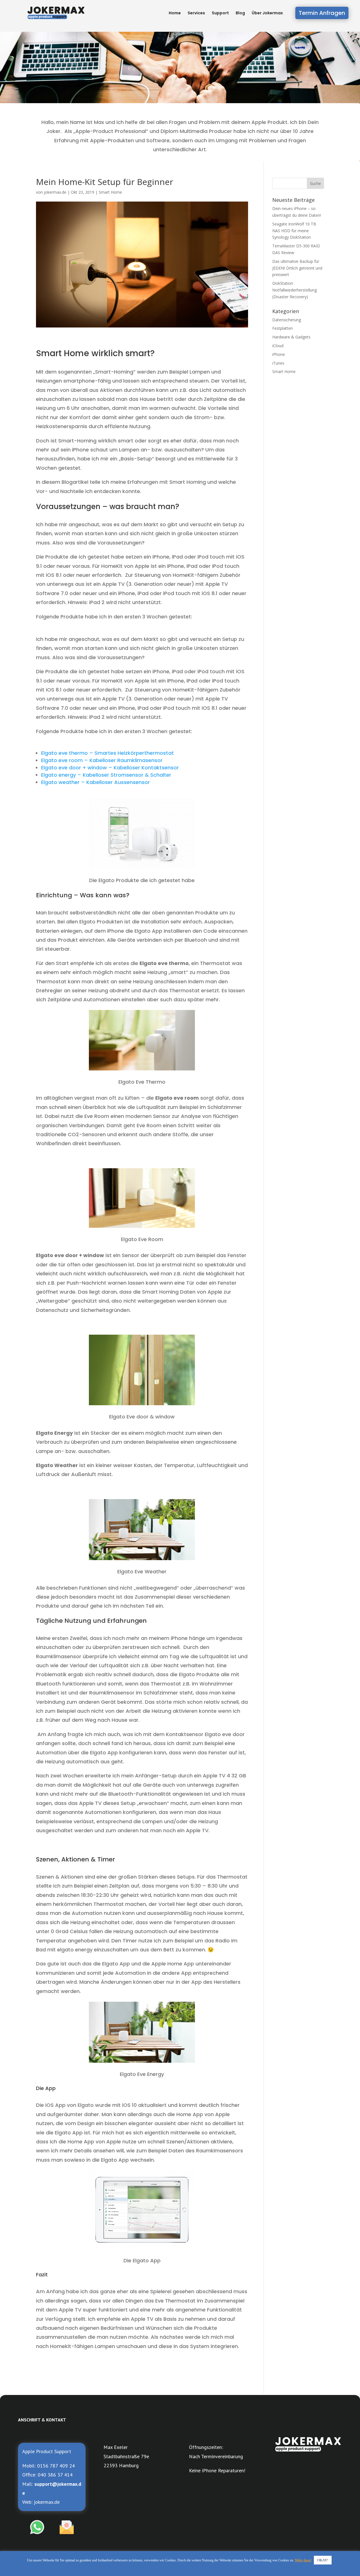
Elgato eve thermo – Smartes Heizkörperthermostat (107, 753)
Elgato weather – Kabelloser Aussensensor (95, 782)
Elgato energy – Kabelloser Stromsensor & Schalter (106, 775)
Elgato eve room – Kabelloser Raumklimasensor (102, 760)
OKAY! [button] (323, 2560)
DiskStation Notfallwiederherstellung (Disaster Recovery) (294, 290)
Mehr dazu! (303, 2560)
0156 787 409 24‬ (56, 2466)
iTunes (278, 363)
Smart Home (110, 192)
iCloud (278, 346)
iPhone (279, 354)
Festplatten (283, 328)
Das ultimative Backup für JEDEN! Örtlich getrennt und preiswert (297, 268)
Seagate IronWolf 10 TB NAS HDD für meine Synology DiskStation (294, 231)
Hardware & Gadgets (291, 337)
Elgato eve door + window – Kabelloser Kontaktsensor (110, 768)
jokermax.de (55, 192)
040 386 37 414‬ (55, 2475)
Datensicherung (287, 320)
